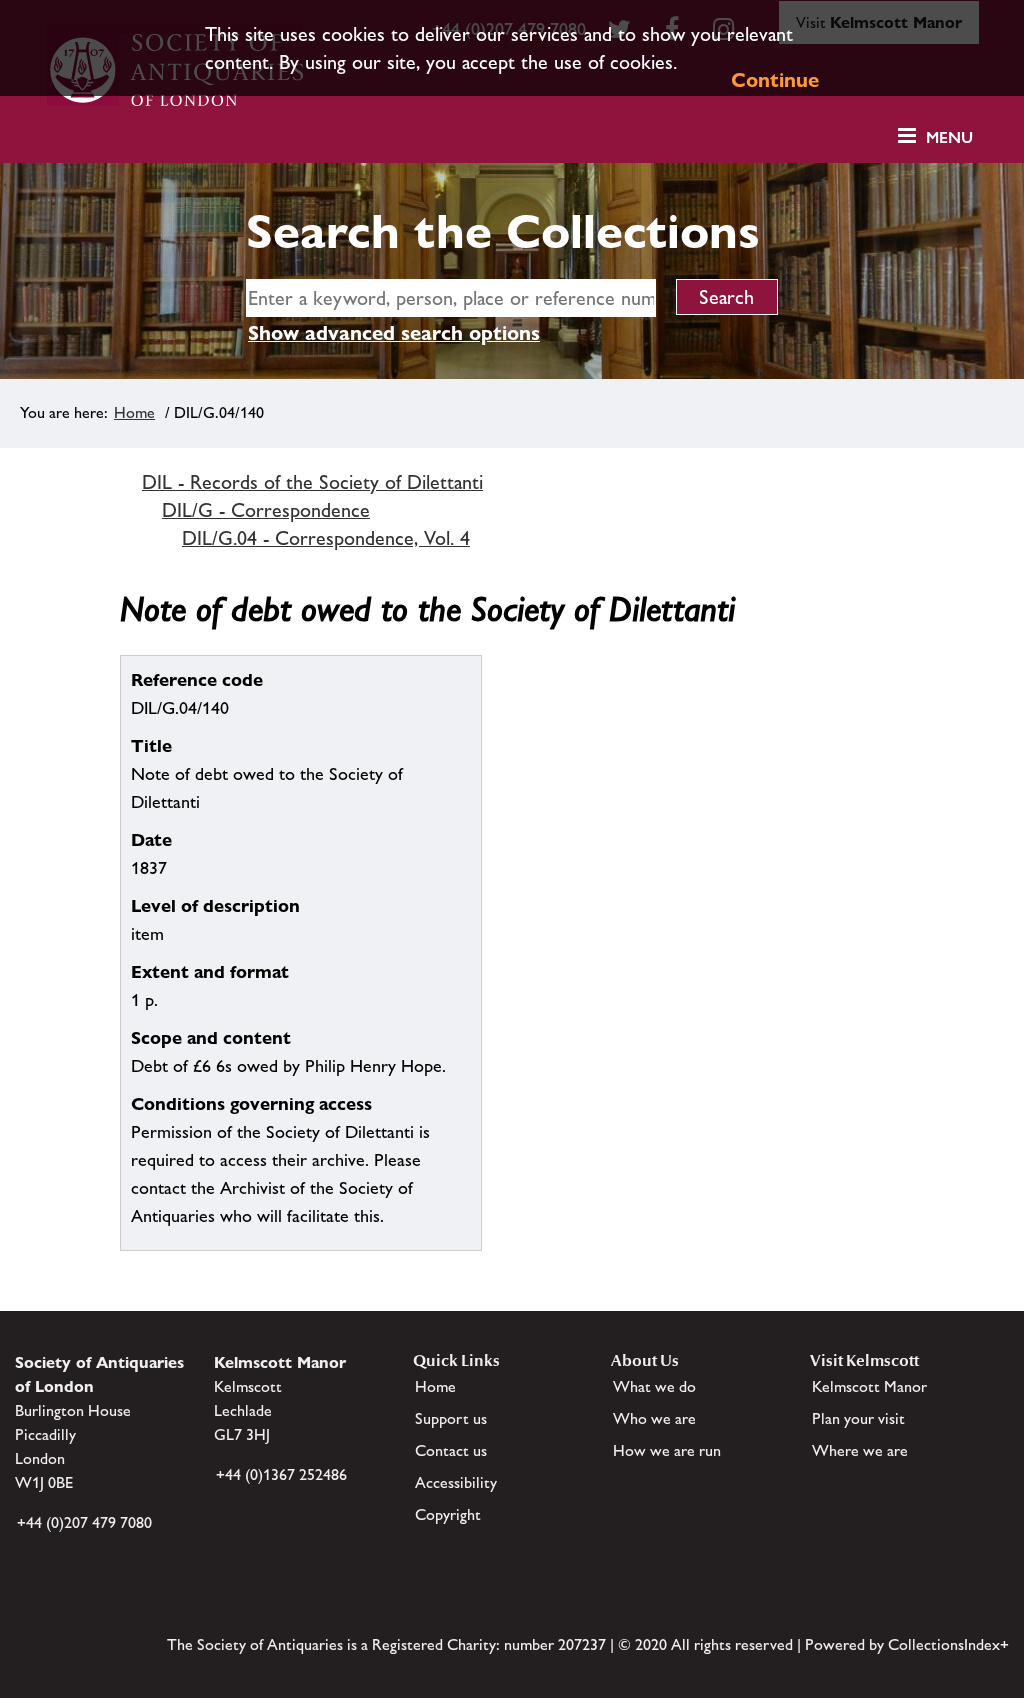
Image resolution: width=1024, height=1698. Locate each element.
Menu (949, 137)
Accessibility (456, 1482)
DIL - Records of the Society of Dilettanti (312, 482)
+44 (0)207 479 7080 (84, 1522)
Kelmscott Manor (869, 1386)
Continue (775, 80)
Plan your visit (858, 1418)
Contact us (451, 1450)
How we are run (667, 1450)
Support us (451, 1418)
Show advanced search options (394, 333)
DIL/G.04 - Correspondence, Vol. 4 (326, 538)
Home (134, 412)
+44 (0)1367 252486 (281, 1474)
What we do (654, 1386)
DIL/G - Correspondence (266, 510)
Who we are (654, 1418)
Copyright (448, 1514)
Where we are (860, 1450)
